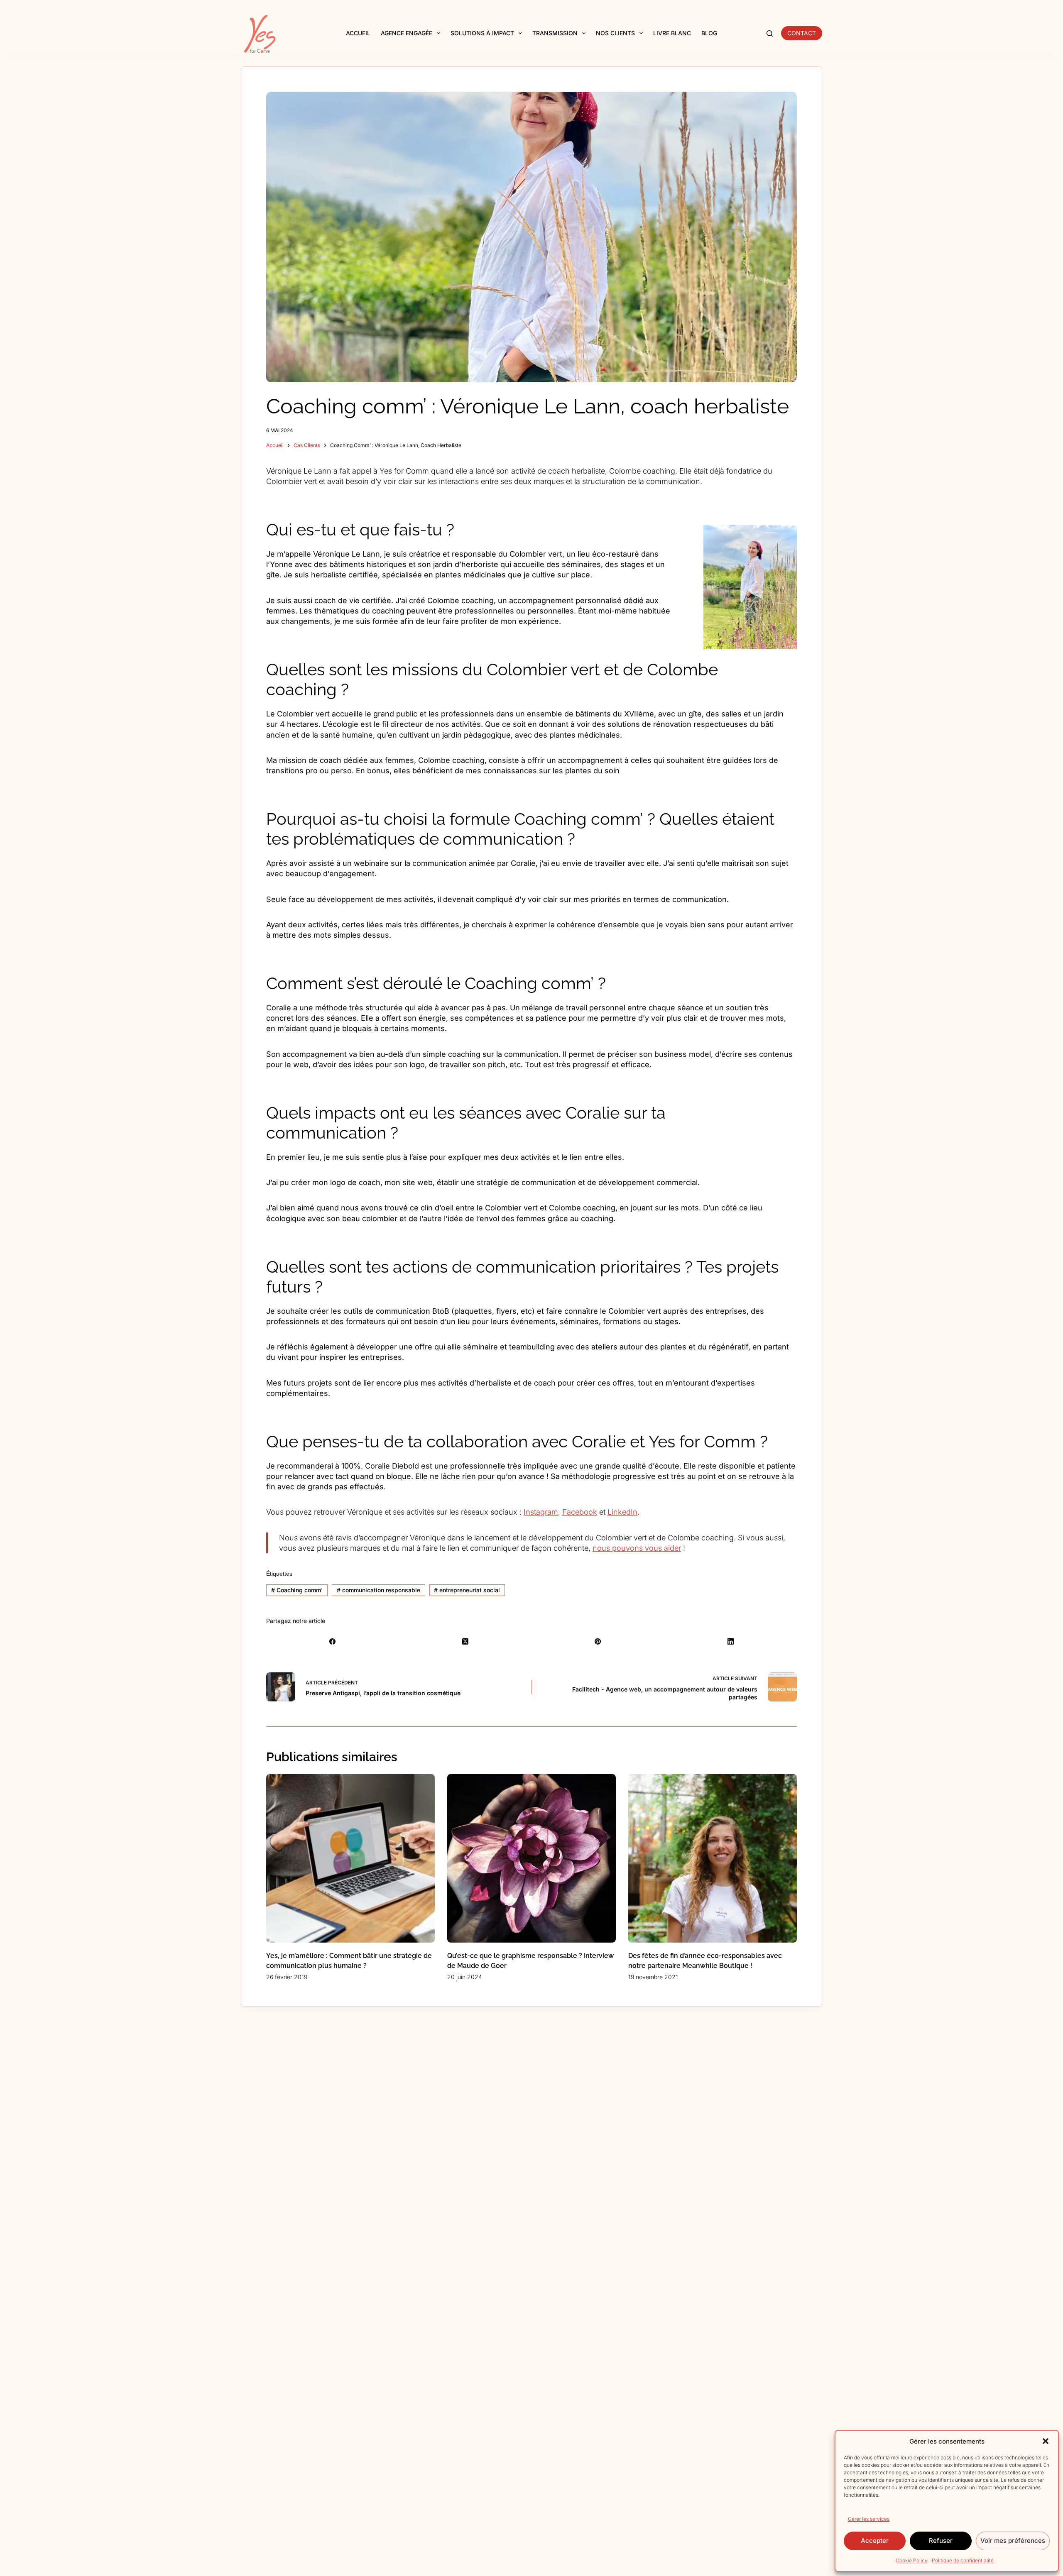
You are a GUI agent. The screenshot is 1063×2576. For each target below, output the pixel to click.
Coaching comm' (297, 1590)
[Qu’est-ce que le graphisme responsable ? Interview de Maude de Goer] (531, 1858)
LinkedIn (622, 1512)
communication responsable (378, 1590)
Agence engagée (407, 33)
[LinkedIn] (731, 1641)
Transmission (555, 33)
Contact (802, 33)
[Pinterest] (598, 1641)
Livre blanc (672, 33)
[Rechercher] (770, 33)
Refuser (941, 2541)
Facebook (580, 1512)
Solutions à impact (482, 33)
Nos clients (615, 33)
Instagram (541, 1512)
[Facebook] (333, 1641)
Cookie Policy (912, 2560)
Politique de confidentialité (963, 2560)
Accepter (875, 2541)
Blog (709, 33)
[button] (1046, 2441)
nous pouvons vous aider (637, 1548)
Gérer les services (869, 2519)
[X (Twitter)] (465, 1641)
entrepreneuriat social (467, 1590)
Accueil (358, 33)
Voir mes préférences (1013, 2541)
